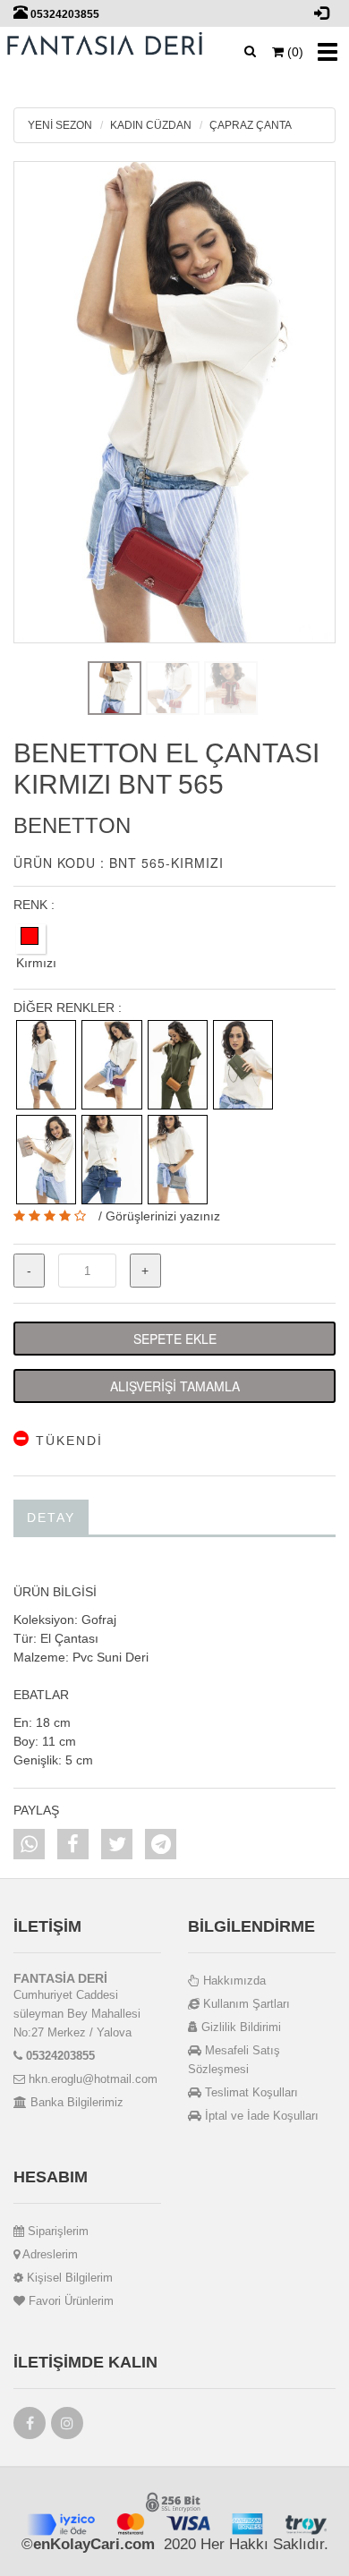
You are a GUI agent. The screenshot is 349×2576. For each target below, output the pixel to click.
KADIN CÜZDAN (151, 125)
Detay (51, 1518)
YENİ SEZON (60, 125)
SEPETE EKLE (175, 1339)
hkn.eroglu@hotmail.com (91, 2079)
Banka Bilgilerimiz (75, 2102)
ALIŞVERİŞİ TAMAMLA (175, 1386)
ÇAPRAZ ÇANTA (251, 125)
